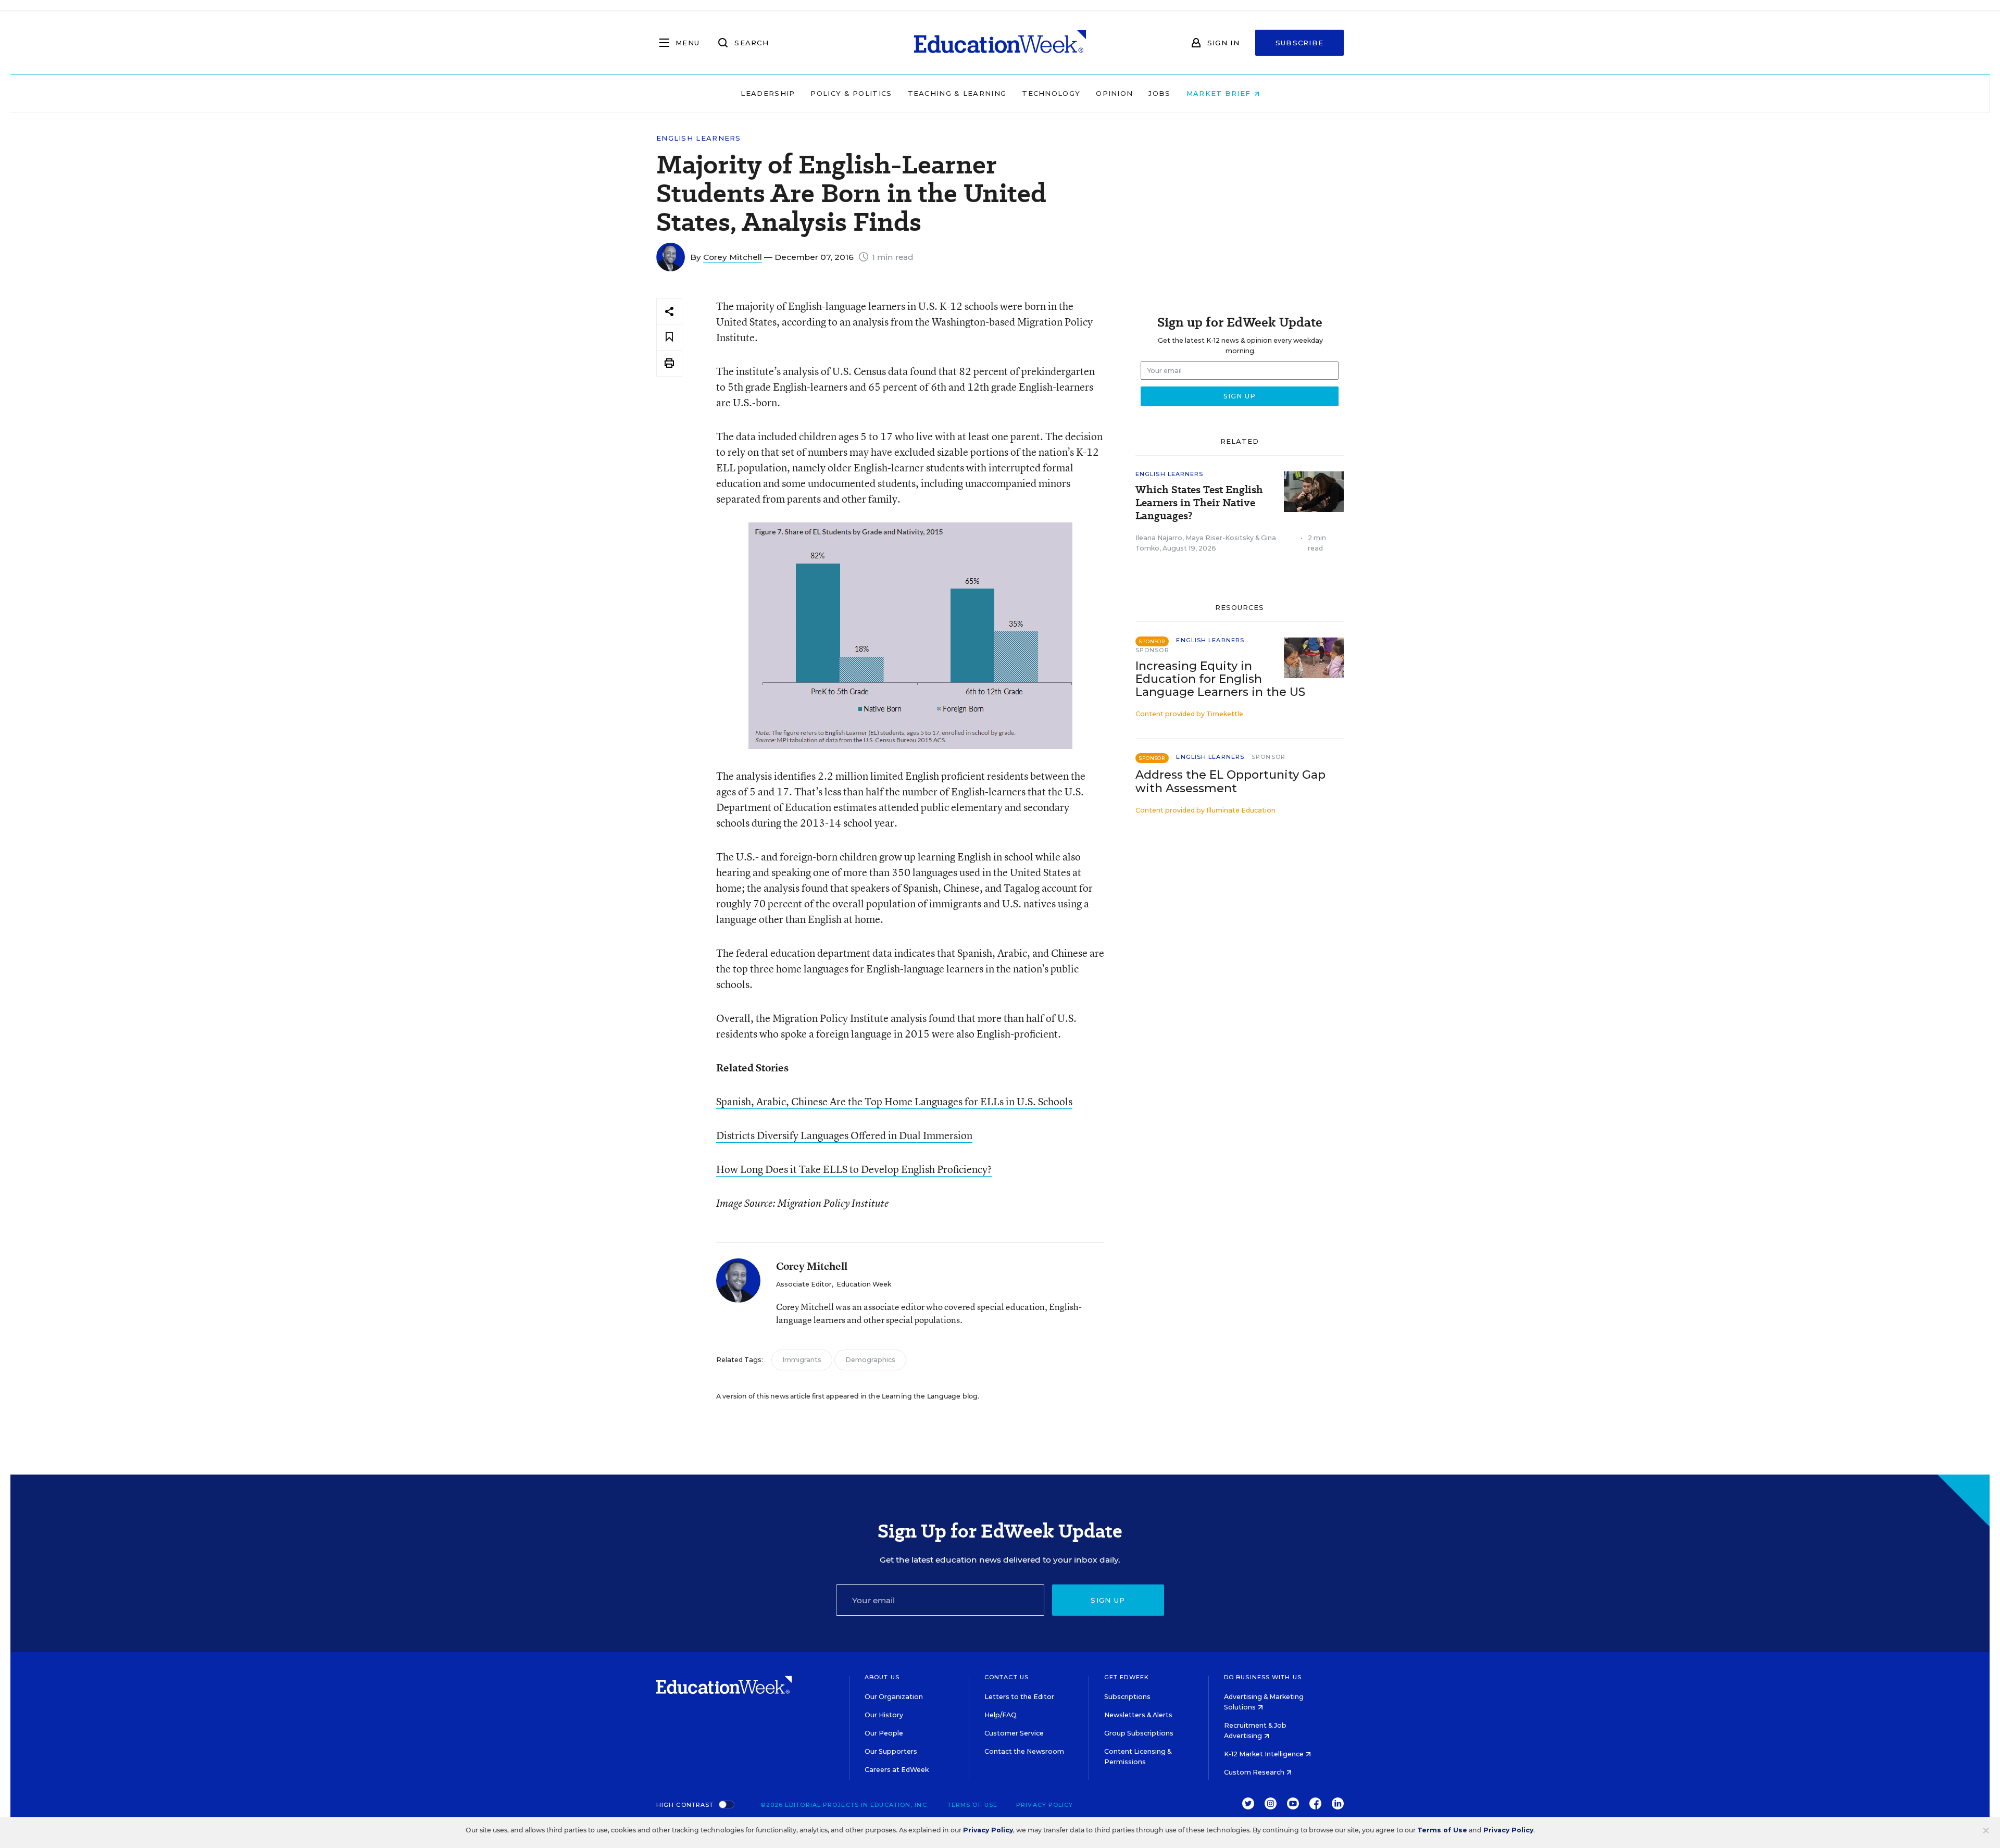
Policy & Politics (851, 93)
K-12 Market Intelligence (1265, 1754)
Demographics (870, 1360)
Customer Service (1014, 1733)
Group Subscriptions (1139, 1733)
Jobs (1159, 93)
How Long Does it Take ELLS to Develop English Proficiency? (854, 1169)
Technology (1051, 93)
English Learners (699, 138)
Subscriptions (1127, 1697)
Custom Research (1255, 1772)
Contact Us (1007, 1677)
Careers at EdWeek (897, 1770)
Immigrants (802, 1360)
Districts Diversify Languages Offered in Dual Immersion (844, 1135)
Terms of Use (972, 1805)
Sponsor (1152, 650)
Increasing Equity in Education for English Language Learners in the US (1220, 679)
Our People (884, 1733)
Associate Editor (804, 1284)
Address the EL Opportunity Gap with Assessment (1230, 781)
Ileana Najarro (1159, 538)
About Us (882, 1677)
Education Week (864, 1284)
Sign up (1108, 1600)
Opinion (1114, 93)
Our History (884, 1715)
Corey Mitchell (733, 257)
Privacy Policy (1045, 1805)
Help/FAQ (1001, 1715)
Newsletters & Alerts (1138, 1715)
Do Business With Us (1263, 1677)
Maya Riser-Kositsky (1220, 538)
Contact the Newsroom (1024, 1751)
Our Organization (894, 1697)
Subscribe (1300, 43)
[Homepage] (1000, 43)
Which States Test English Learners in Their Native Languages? (1199, 503)
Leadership (768, 93)
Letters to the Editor (1019, 1697)
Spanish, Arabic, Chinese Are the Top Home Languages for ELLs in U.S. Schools (894, 1101)
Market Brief (1220, 93)
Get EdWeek (1127, 1677)
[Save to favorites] (669, 337)
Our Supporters (891, 1751)
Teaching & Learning (957, 93)
